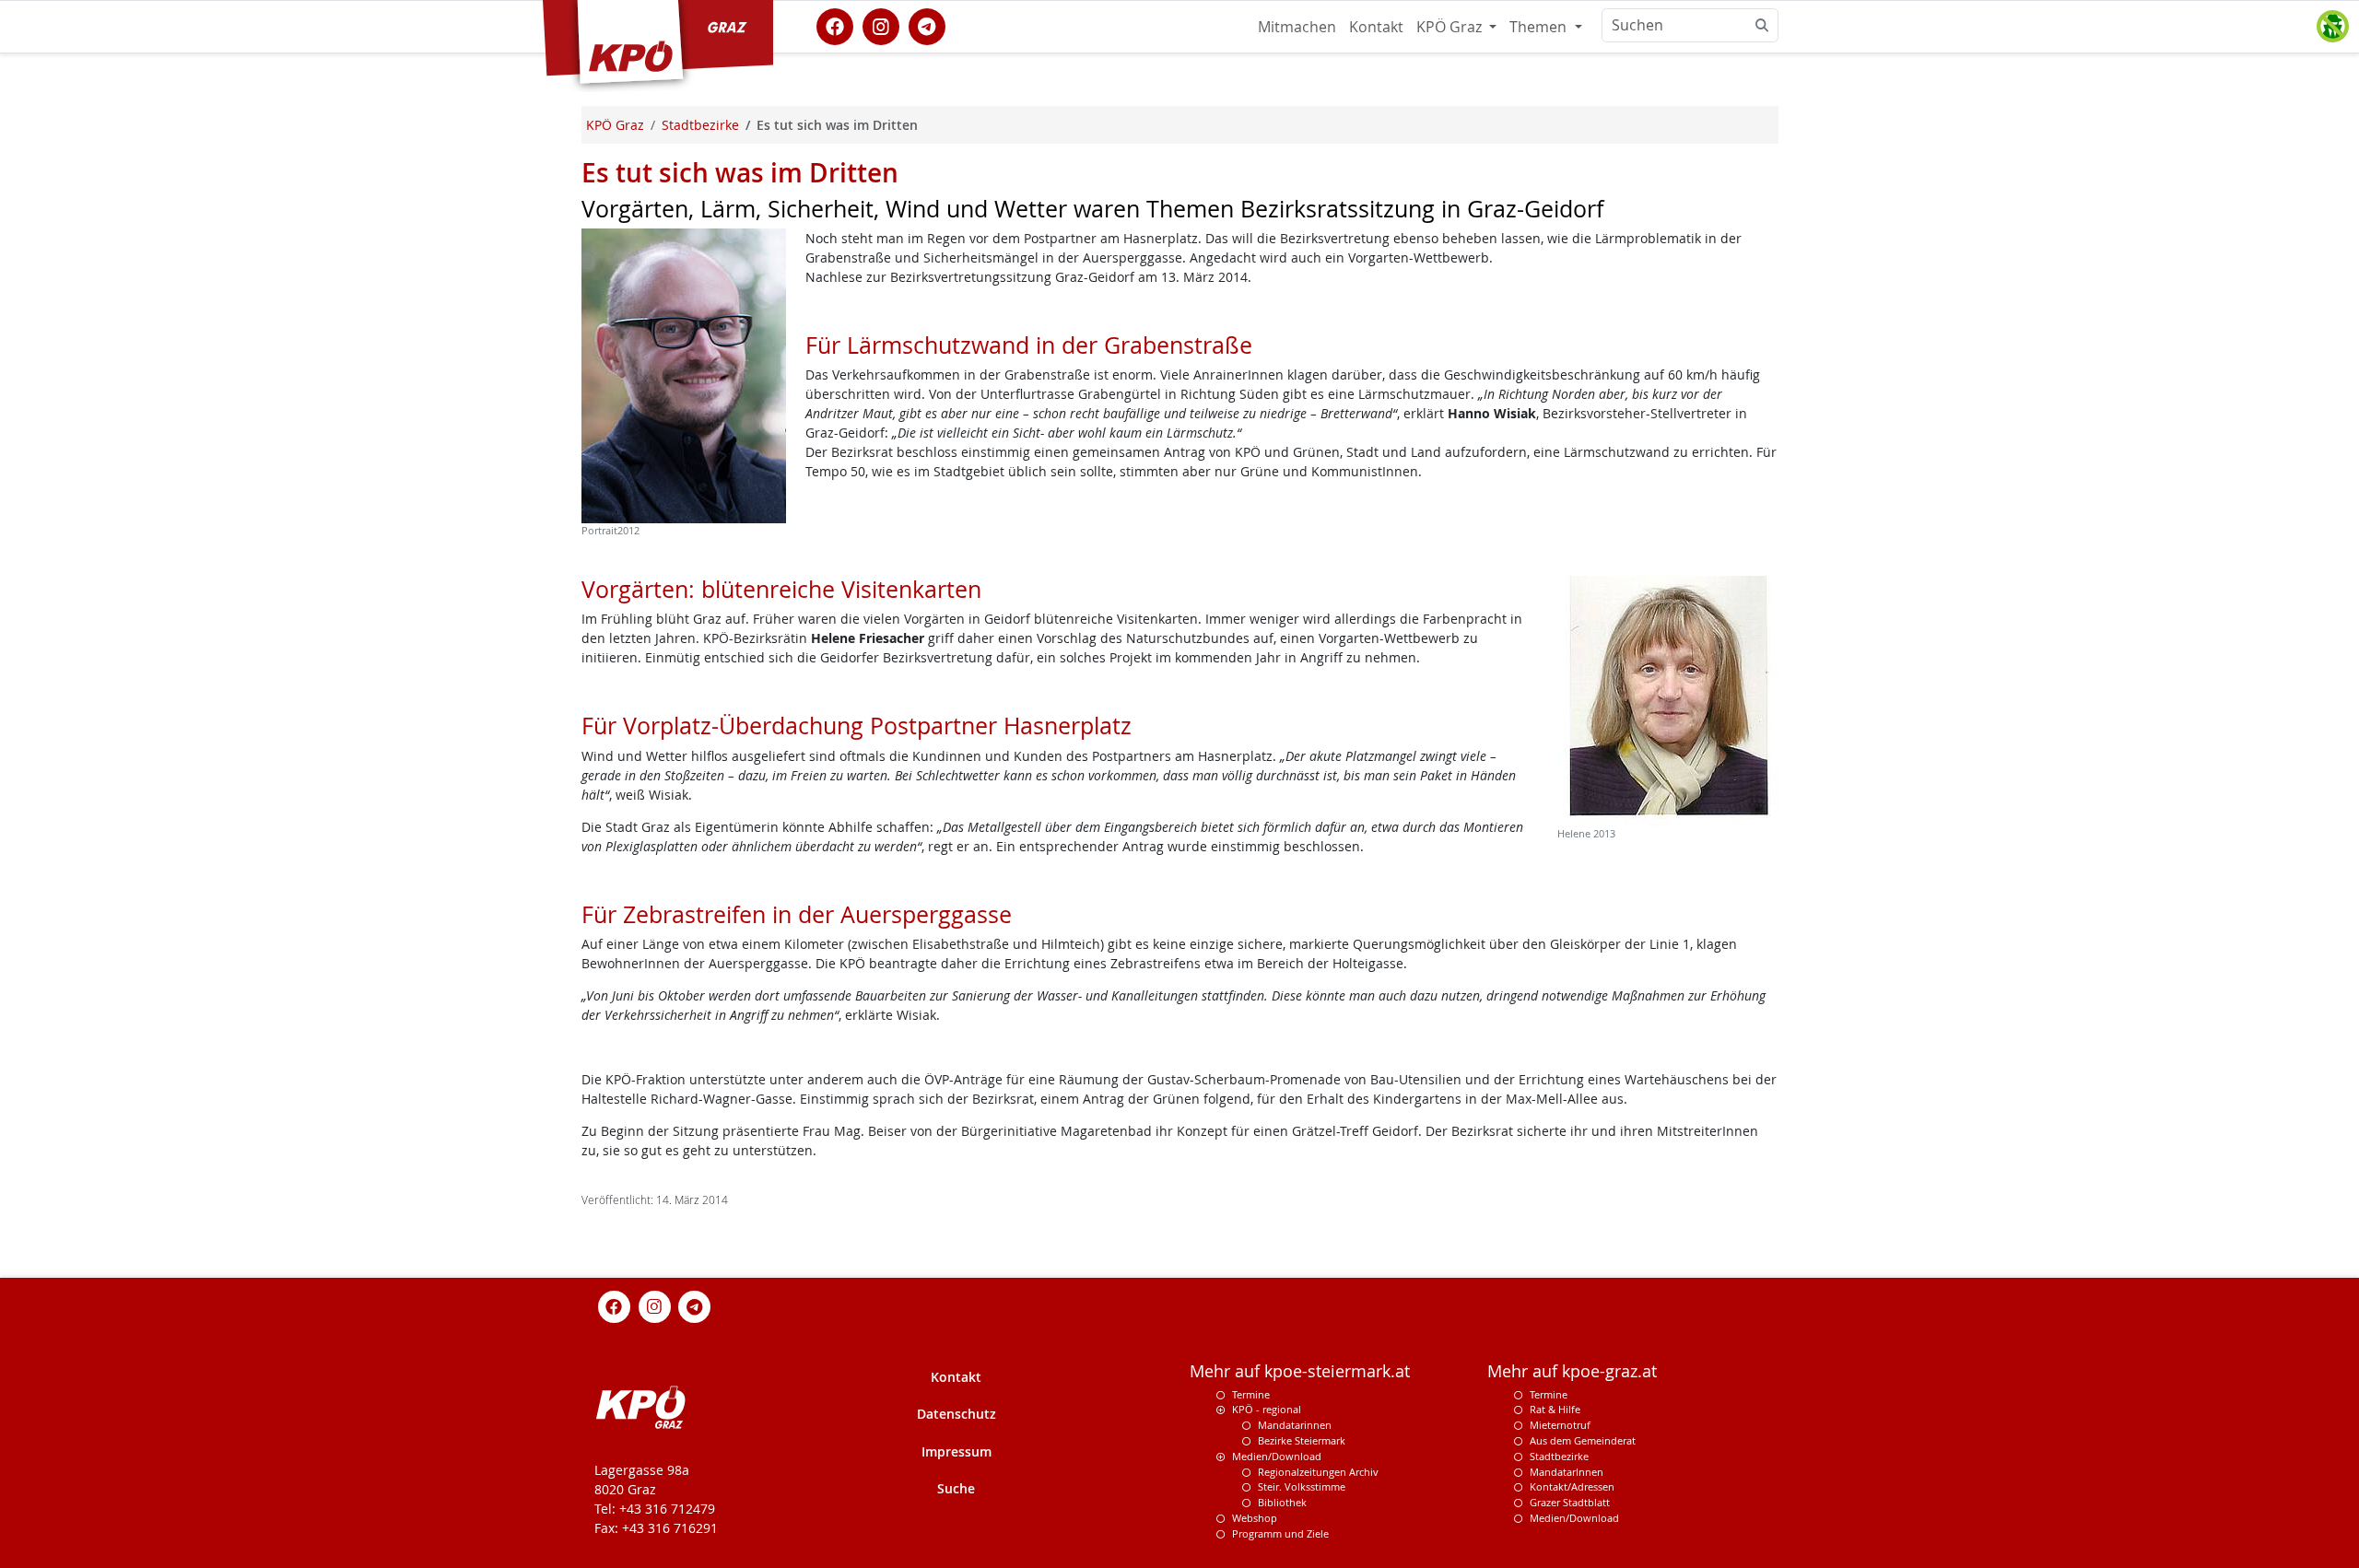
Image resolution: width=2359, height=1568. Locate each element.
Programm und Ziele (1280, 1533)
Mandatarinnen (1295, 1425)
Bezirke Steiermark (1302, 1440)
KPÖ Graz (1451, 27)
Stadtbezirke (1559, 1456)
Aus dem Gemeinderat (1583, 1440)
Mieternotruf (1560, 1425)
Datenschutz (957, 1414)
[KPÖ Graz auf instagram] (881, 25)
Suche (956, 1488)
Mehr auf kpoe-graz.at (1572, 1371)
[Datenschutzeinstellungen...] (2332, 27)
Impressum (957, 1451)
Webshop (1255, 1518)
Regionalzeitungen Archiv (1318, 1472)
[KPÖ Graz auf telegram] (927, 25)
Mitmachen (1297, 27)
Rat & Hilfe (1555, 1409)
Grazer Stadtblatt (1570, 1502)
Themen (1540, 27)
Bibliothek (1282, 1502)
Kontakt (1376, 27)
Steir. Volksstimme (1302, 1486)
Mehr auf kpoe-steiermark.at (1300, 1371)
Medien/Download (1277, 1456)
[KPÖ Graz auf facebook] (835, 25)
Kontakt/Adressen (1572, 1486)
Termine (1251, 1394)
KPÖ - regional (1267, 1409)
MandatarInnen (1567, 1472)
